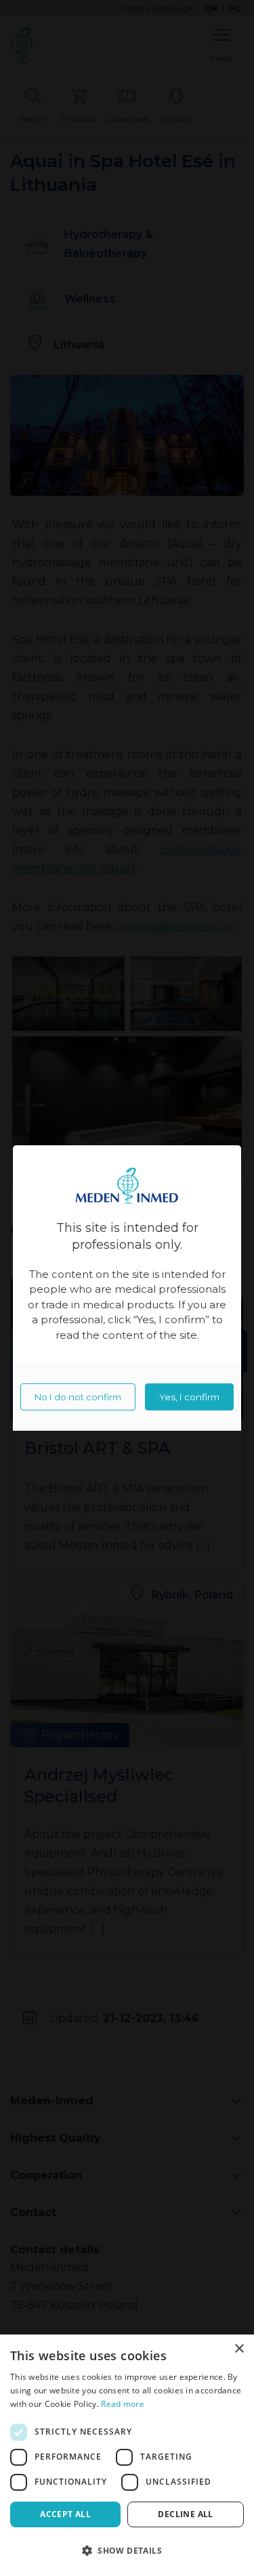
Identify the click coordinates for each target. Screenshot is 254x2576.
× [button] (239, 2349)
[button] (127, 2551)
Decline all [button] (185, 2514)
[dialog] (127, 2455)
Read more (123, 2404)
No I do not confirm (78, 1397)
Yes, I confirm (189, 1397)
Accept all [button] (65, 2514)
